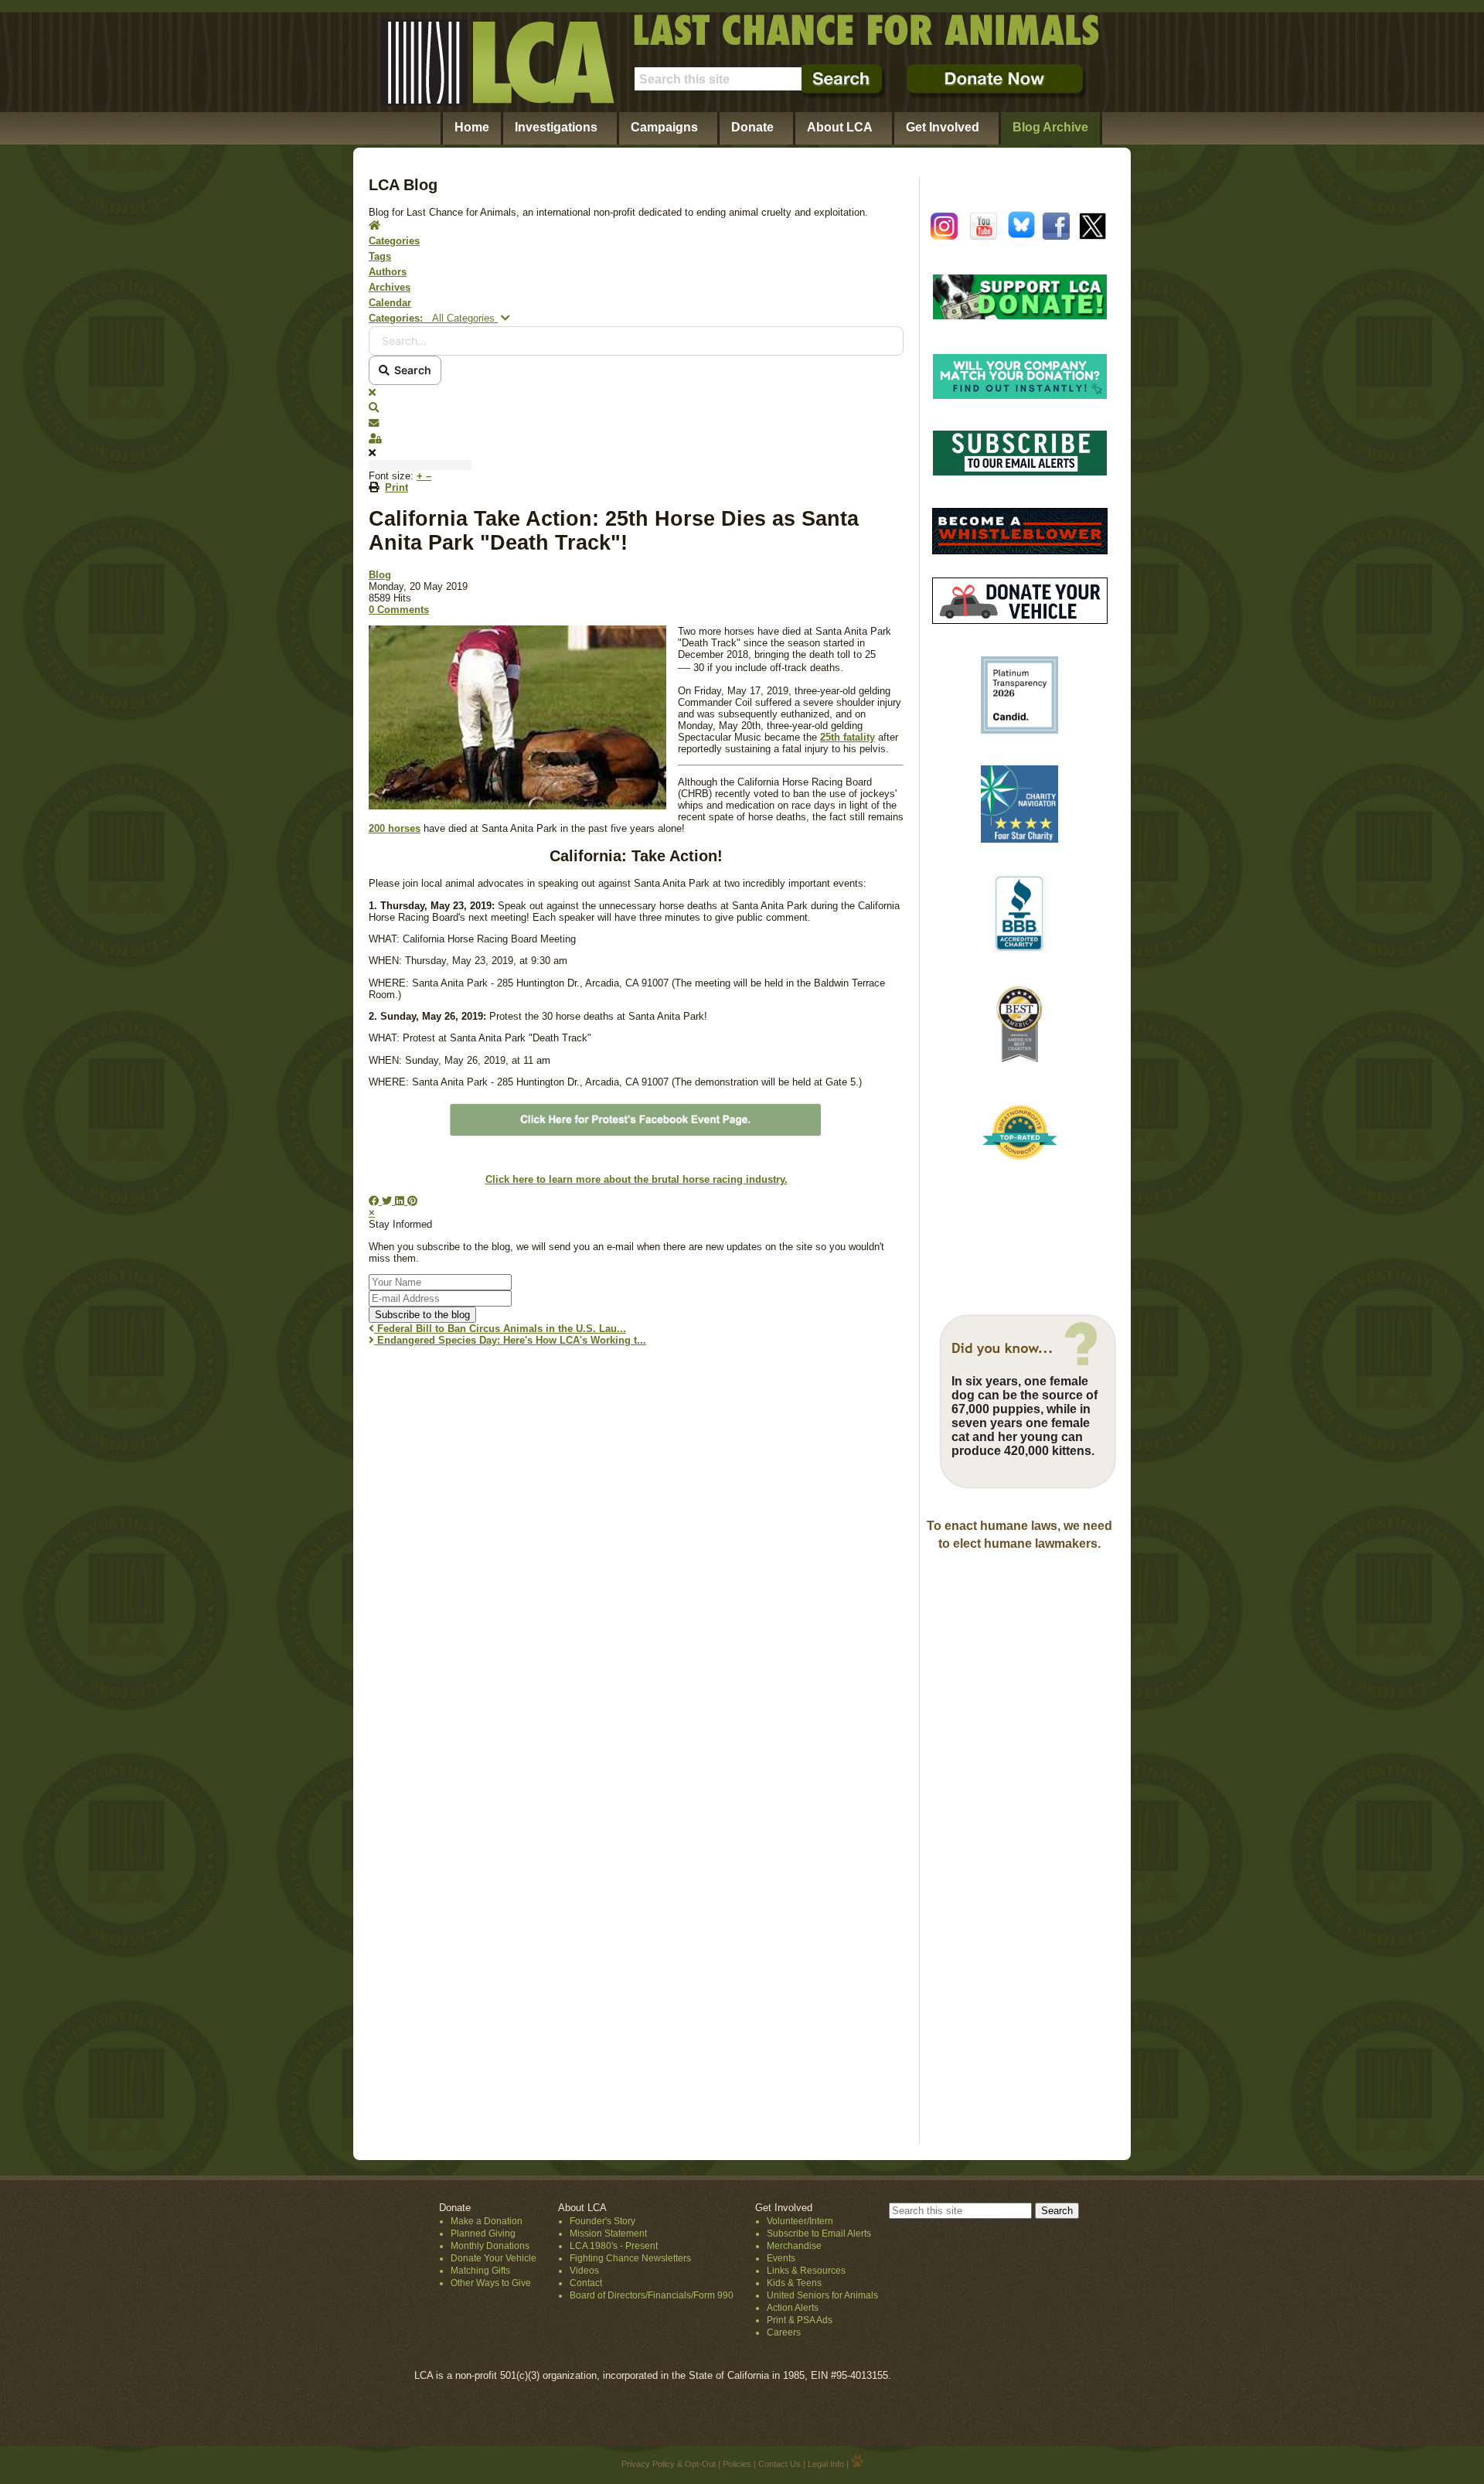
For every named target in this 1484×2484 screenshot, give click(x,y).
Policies (737, 2464)
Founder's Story (602, 2221)
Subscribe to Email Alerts (819, 2234)
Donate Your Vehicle (494, 2258)
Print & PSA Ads (800, 2320)
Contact (586, 2283)
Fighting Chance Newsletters (630, 2258)
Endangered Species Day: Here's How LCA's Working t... (510, 1340)
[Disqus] (636, 1551)
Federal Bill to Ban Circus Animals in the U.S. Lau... (500, 1329)
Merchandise (794, 2246)
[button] (636, 408)
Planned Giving (483, 2234)
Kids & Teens (794, 2283)
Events (781, 2258)
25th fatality (848, 737)
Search (410, 370)
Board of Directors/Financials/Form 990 (652, 2295)
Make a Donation (487, 2221)
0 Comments (399, 610)
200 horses (395, 828)
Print (397, 487)
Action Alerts (793, 2308)
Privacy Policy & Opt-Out (669, 2464)
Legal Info (826, 2464)
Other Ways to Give (491, 2283)
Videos (584, 2271)
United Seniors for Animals (822, 2295)
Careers (784, 2332)
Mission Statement (608, 2234)
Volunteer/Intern (800, 2221)
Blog (380, 575)
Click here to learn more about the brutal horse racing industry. (636, 1179)
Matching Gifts (480, 2271)
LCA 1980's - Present (614, 2246)
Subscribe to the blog (422, 1315)
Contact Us (779, 2464)
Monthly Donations (490, 2246)
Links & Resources (806, 2271)
